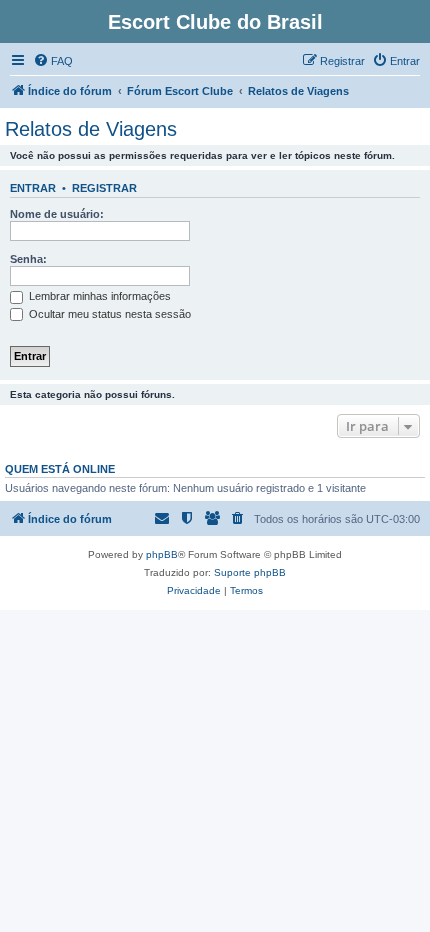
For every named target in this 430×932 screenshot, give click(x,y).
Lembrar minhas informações (98, 296)
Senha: (28, 259)
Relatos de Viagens (91, 129)
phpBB (162, 554)
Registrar (104, 188)
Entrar (33, 188)
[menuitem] (53, 61)
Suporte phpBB (250, 572)
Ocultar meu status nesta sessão (108, 314)
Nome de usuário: (57, 214)
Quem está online (60, 469)
